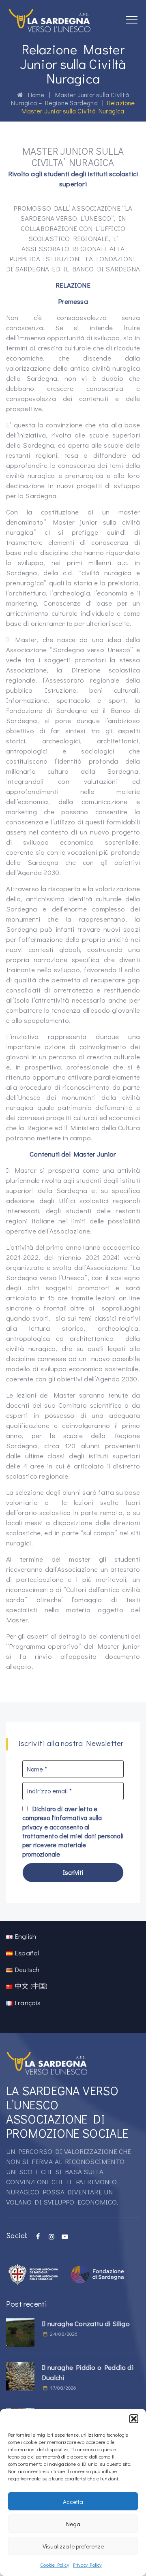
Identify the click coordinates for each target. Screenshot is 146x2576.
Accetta (73, 2501)
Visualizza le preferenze (73, 2546)
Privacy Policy (87, 2565)
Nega (73, 2524)
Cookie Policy (55, 2565)
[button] (134, 2419)
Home (34, 95)
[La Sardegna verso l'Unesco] (50, 20)
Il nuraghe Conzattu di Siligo (86, 2323)
